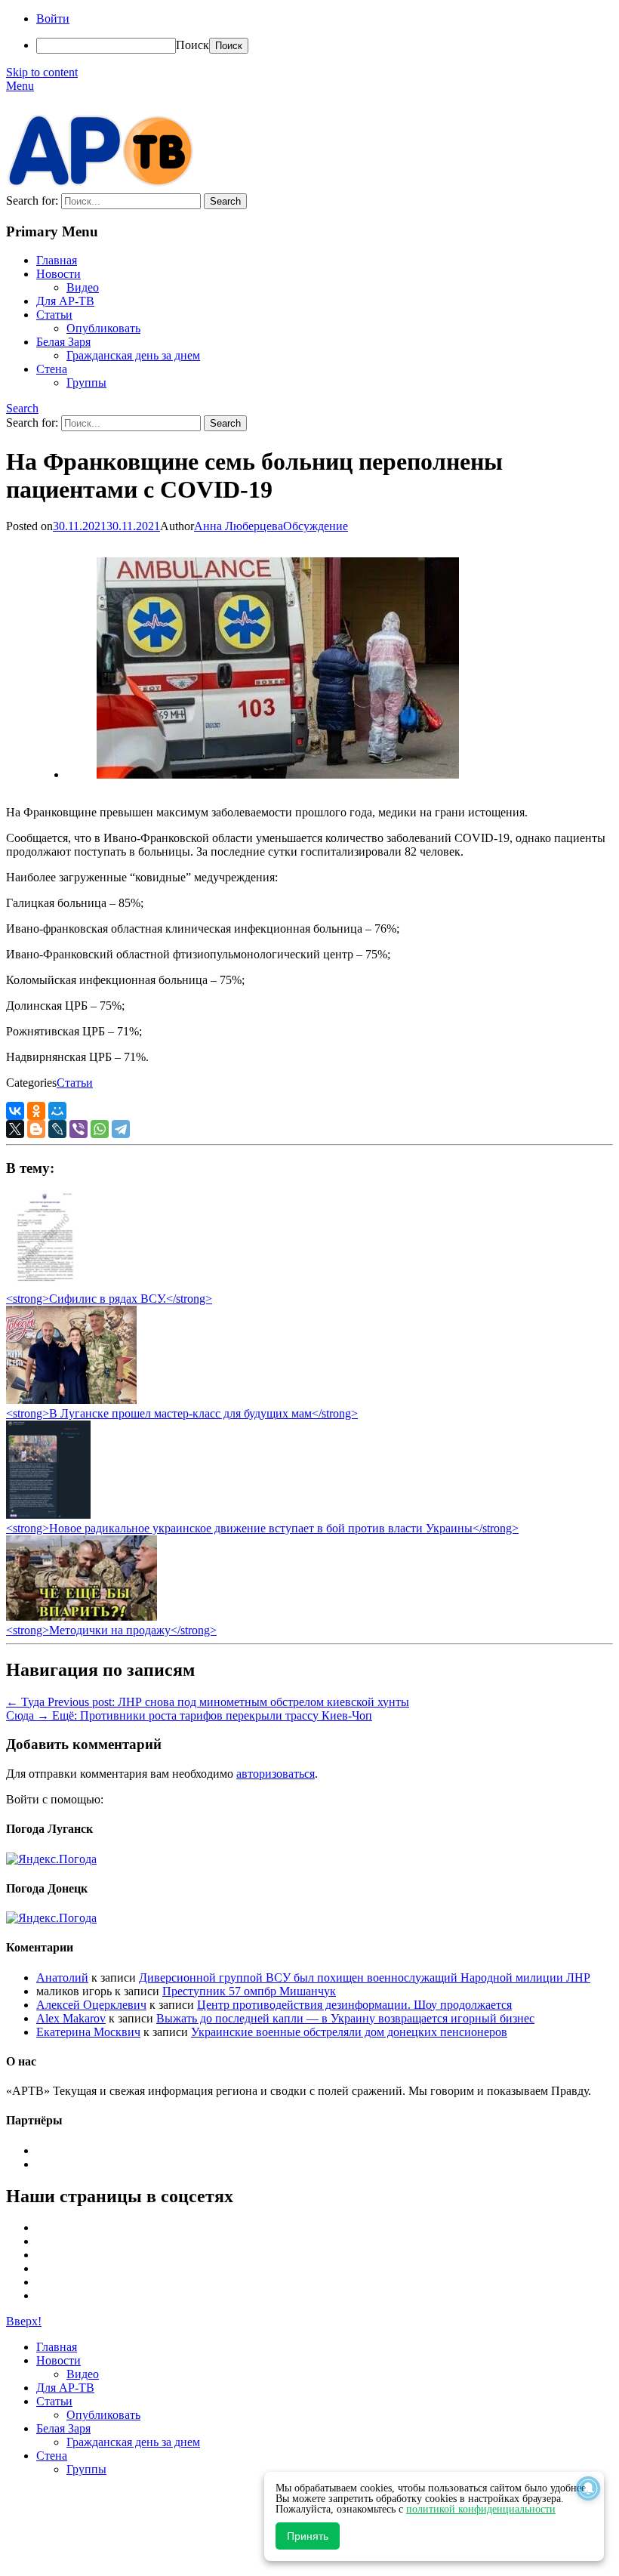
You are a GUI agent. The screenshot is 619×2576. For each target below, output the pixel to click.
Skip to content (42, 72)
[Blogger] (36, 1129)
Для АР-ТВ (65, 301)
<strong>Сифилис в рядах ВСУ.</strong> (109, 1299)
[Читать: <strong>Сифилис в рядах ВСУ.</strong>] (41, 1285)
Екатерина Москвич (88, 2032)
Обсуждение (316, 526)
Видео (83, 287)
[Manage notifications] (588, 2488)
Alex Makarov (71, 2018)
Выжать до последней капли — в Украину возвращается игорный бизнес (345, 2018)
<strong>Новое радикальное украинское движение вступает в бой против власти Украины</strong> (262, 1528)
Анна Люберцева (239, 526)
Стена (52, 369)
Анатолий (62, 1978)
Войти (53, 19)
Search (22, 408)
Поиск (192, 45)
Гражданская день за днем (133, 355)
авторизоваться (276, 1774)
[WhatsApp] (100, 1129)
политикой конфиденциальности (481, 2509)
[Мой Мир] (57, 1111)
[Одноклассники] (36, 1111)
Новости (59, 274)
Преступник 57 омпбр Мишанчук (249, 1991)
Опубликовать (103, 328)
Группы (86, 383)
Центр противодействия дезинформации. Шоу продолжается (354, 2005)
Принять (308, 2536)
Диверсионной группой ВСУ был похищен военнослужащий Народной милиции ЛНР (365, 1978)
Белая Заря (63, 342)
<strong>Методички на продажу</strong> (111, 1630)
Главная (57, 260)
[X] (15, 1129)
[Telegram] (121, 1129)
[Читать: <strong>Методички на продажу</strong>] (82, 1617)
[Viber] (79, 1129)
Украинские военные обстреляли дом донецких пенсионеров (349, 2032)
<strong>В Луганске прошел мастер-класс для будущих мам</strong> (182, 1413)
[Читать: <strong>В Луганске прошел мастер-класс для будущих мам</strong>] (71, 1400)
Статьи (54, 315)
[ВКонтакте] (15, 1111)
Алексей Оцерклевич (91, 2005)
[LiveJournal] (57, 1129)
